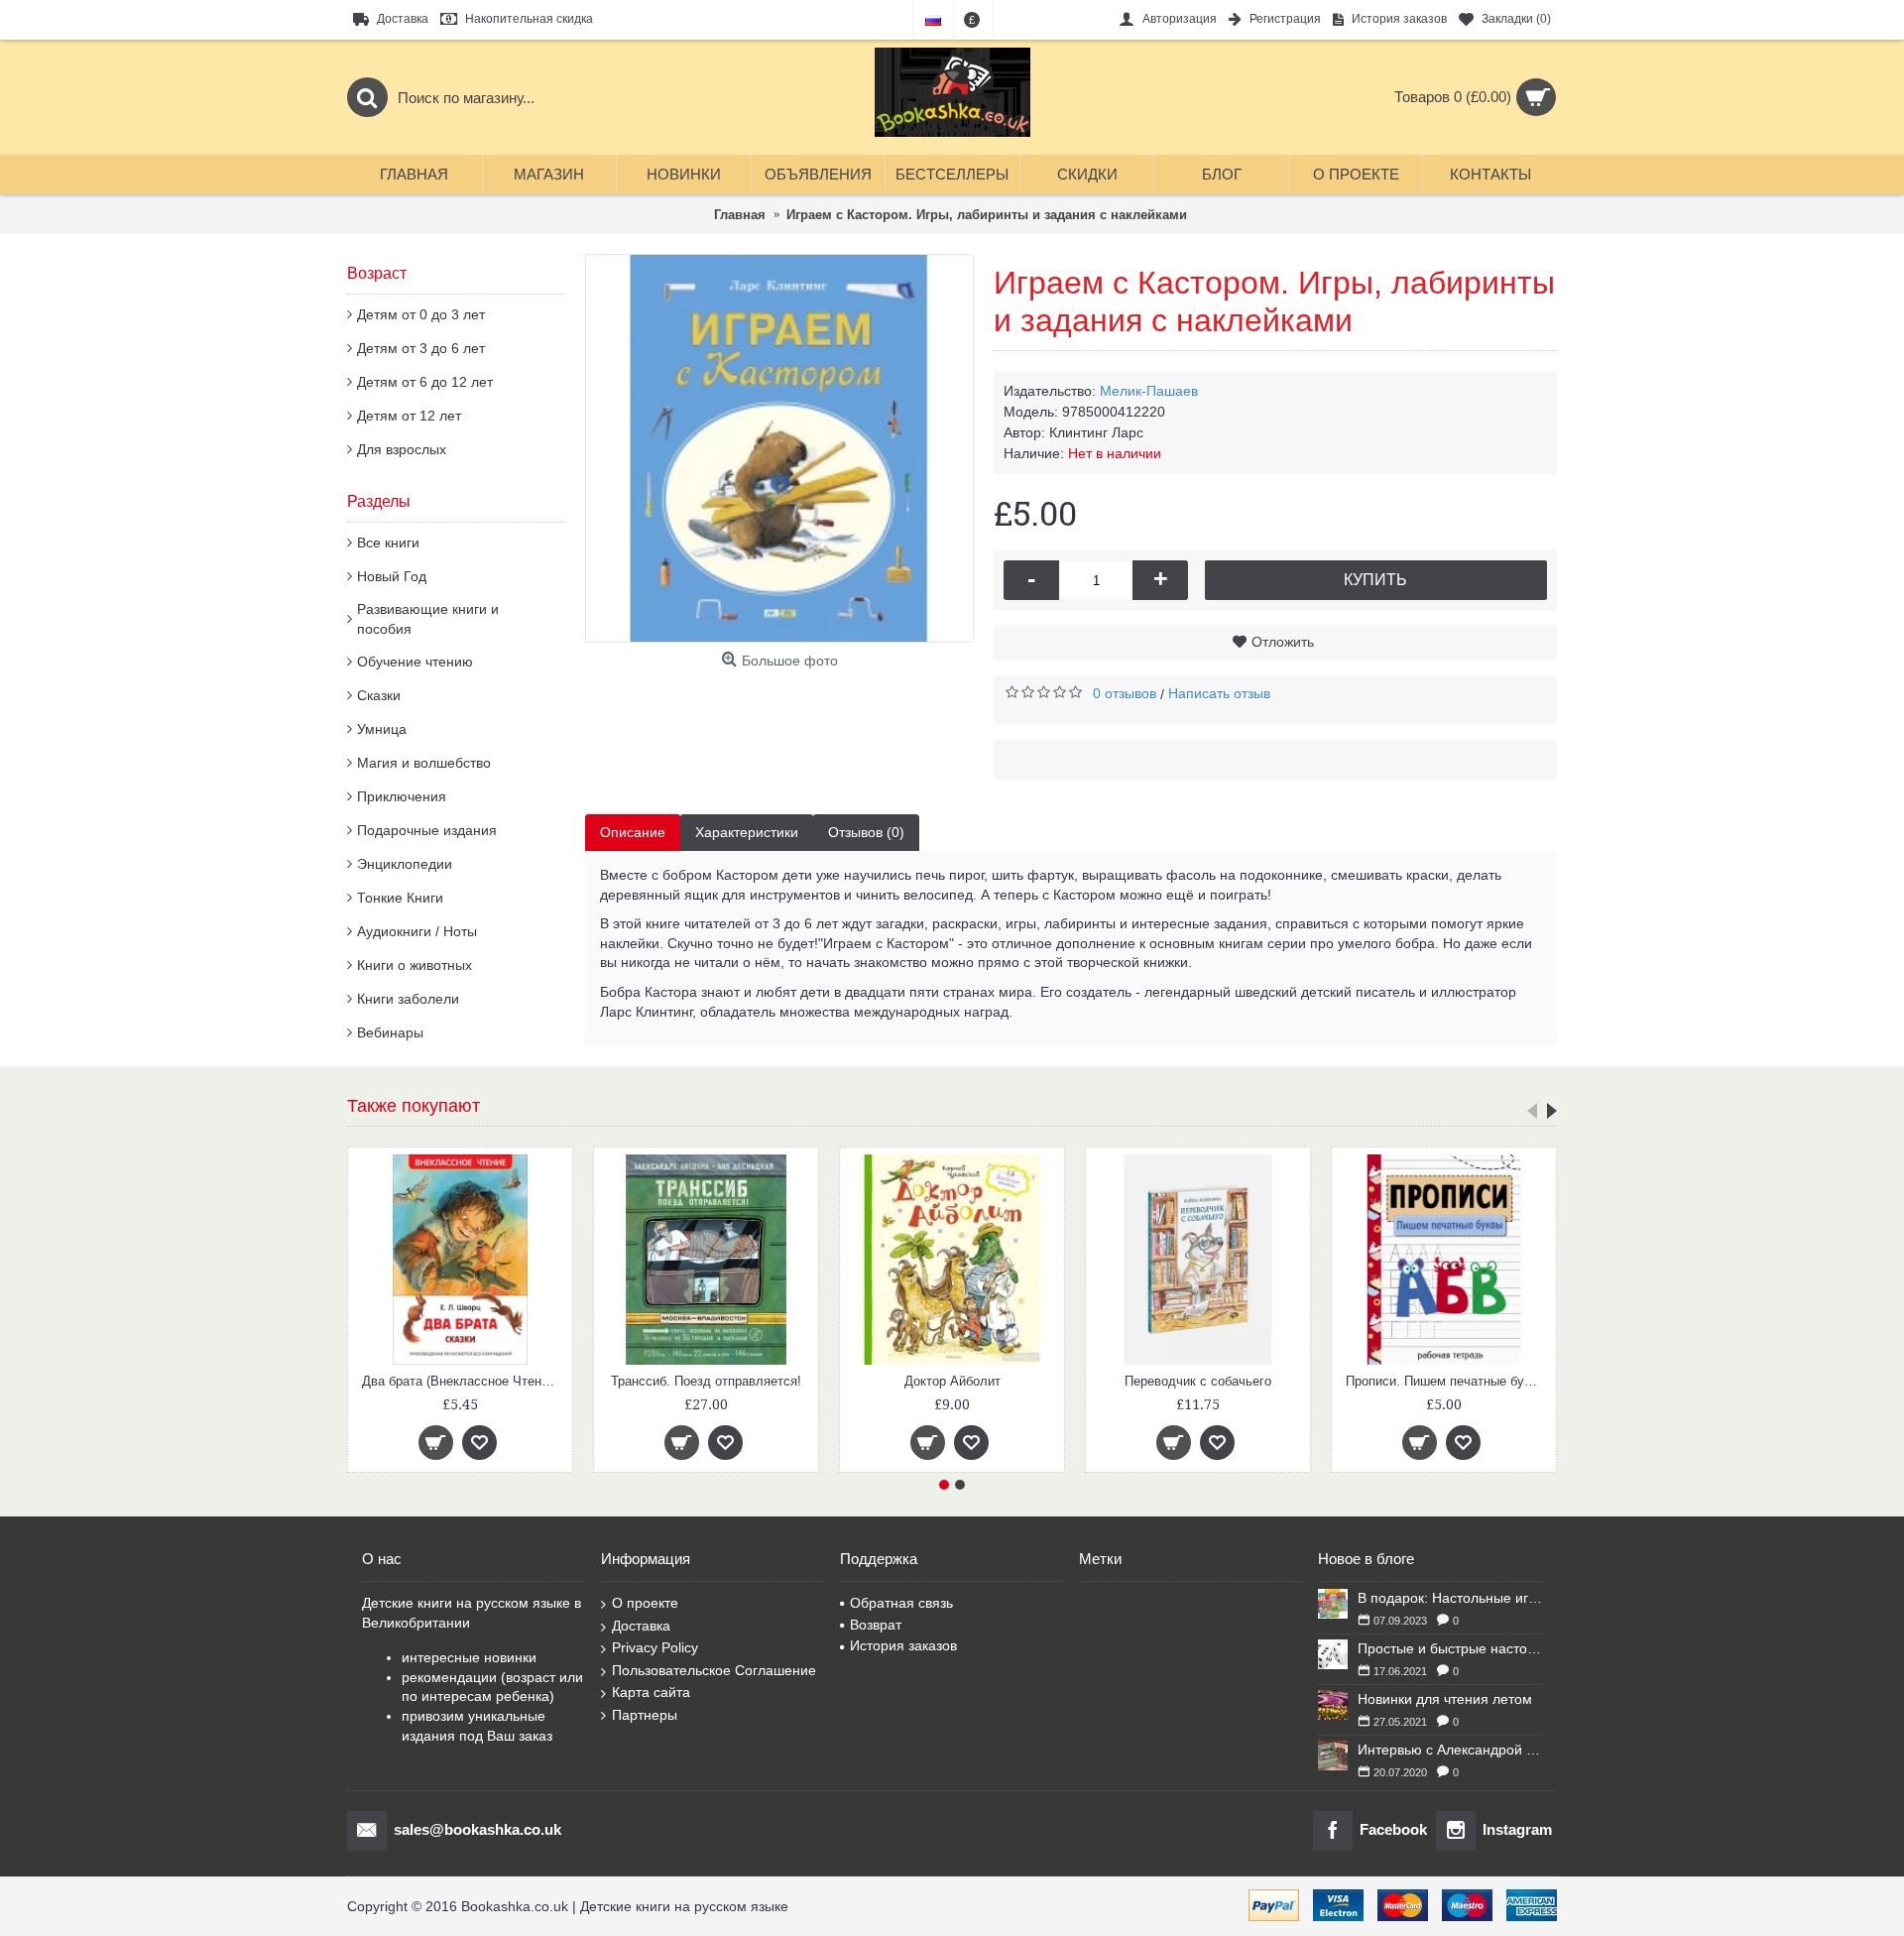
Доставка (641, 1626)
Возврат (876, 1625)
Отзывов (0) (866, 832)
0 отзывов (1125, 693)
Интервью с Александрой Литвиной (1450, 1750)
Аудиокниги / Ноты (417, 931)
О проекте (645, 1603)
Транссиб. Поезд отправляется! (460, 1381)
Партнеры (645, 1715)
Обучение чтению (415, 662)
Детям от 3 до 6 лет (421, 348)
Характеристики (747, 832)
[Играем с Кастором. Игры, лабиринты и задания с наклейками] (779, 448)
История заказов (903, 1645)
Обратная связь (901, 1603)
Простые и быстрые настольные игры (1450, 1648)
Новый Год (392, 576)
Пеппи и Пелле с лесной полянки (1446, 1381)
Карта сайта (651, 1692)
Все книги (388, 543)
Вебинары (390, 1032)
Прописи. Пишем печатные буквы (1200, 1381)
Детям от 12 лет (409, 416)
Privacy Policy (655, 1647)
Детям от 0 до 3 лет (421, 314)
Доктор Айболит (707, 1381)
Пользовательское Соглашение (714, 1670)
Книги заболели (408, 999)
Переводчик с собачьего (952, 1381)
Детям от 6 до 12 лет (425, 382)
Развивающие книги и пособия (428, 619)
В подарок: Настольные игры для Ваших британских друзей (1450, 1598)
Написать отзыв (1219, 693)
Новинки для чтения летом (1445, 1699)
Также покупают (414, 1106)
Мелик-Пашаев (1149, 391)
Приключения (402, 796)
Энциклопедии (405, 864)
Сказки (379, 695)
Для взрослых (402, 449)
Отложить (1283, 642)
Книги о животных (415, 965)
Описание (633, 832)
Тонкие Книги (400, 898)
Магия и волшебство (424, 763)
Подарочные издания (427, 830)
